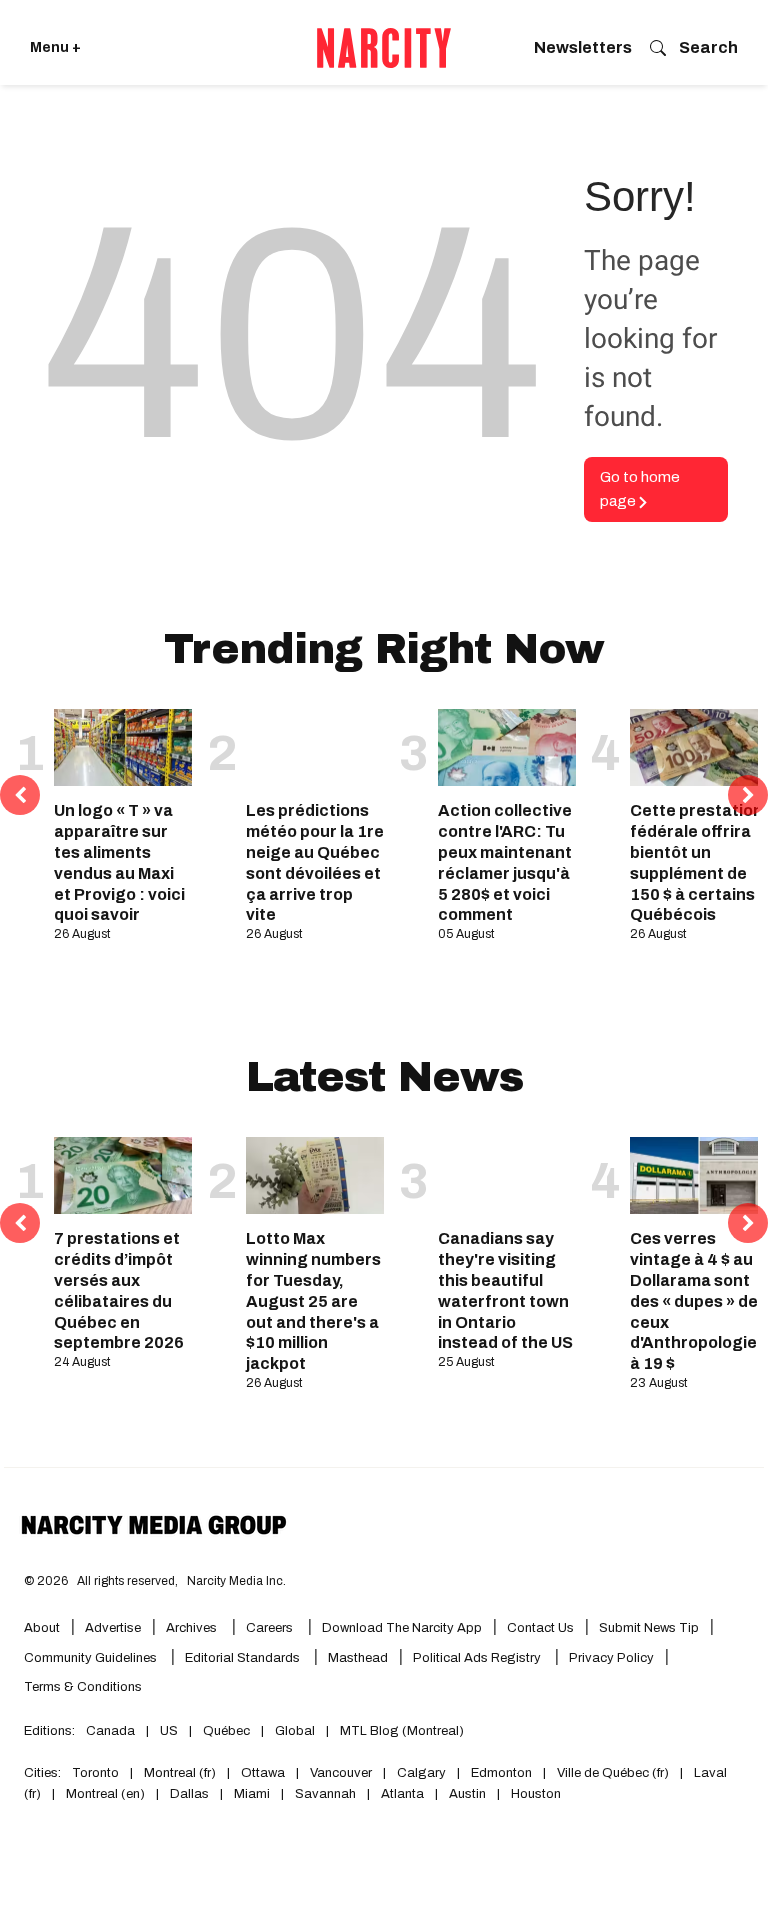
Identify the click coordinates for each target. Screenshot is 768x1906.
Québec (226, 1731)
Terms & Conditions (83, 1687)
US (169, 1731)
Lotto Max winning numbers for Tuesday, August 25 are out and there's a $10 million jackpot (313, 1301)
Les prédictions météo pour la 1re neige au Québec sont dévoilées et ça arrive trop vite (315, 862)
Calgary (421, 1773)
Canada (110, 1731)
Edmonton (501, 1773)
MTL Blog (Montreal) (402, 1731)
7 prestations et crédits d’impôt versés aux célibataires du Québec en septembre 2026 (119, 1290)
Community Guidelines (92, 1658)
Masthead (358, 1658)
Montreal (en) (105, 1794)
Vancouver (341, 1773)
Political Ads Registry (478, 1658)
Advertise (113, 1628)
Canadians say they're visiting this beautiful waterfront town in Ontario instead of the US (505, 1290)
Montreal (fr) (180, 1773)
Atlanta (402, 1794)
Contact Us (540, 1628)
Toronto (95, 1773)
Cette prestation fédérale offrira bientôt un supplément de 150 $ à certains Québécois (696, 862)
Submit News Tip (649, 1628)
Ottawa (263, 1773)
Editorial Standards (244, 1658)
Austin (467, 1794)
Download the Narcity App (402, 1628)
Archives (191, 1628)
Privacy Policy (611, 1658)
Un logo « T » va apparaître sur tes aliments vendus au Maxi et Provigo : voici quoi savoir (119, 862)
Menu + (55, 47)
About (42, 1628)
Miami (252, 1794)
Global (295, 1731)
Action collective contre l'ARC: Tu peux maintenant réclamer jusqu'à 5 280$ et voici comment (505, 862)
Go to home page (640, 489)
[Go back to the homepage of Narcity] (384, 48)
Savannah (325, 1794)
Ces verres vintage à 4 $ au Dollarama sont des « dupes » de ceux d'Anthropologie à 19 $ (694, 1301)
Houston (536, 1794)
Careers (269, 1628)
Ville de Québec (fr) (613, 1773)
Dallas (189, 1794)
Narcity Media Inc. (236, 1581)
